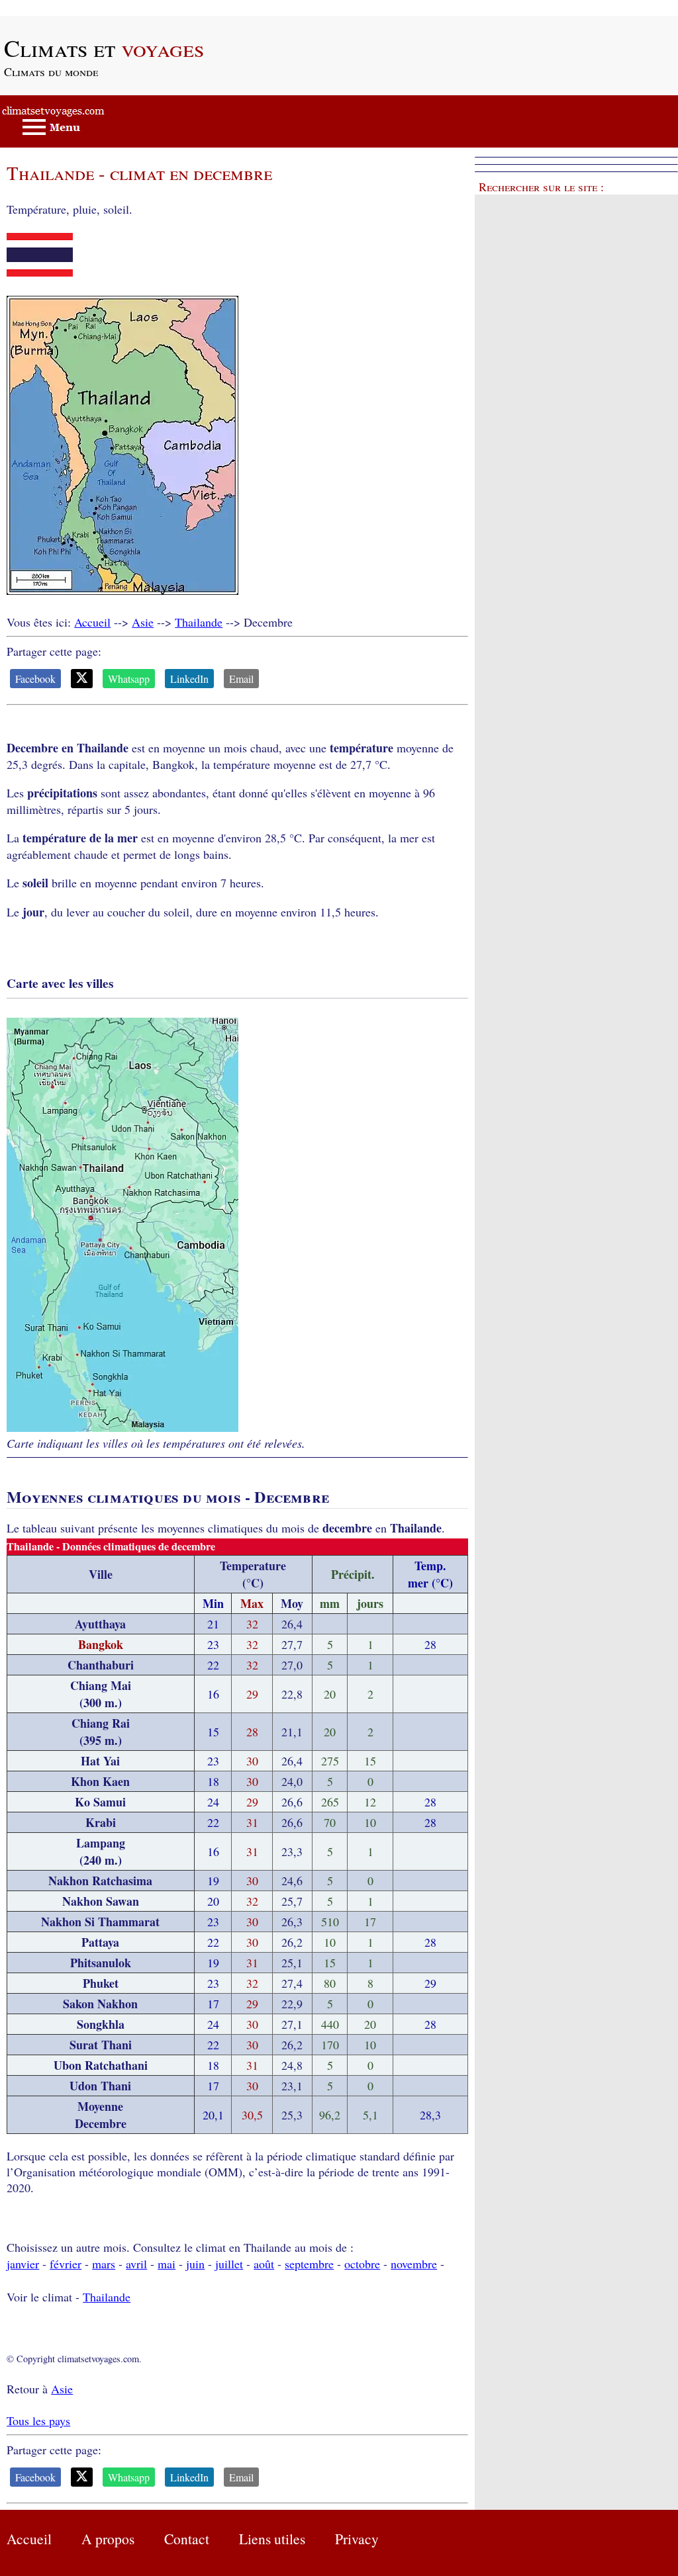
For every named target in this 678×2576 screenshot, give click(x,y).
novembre (414, 2264)
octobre (362, 2264)
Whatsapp (129, 679)
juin (195, 2264)
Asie (143, 622)
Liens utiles (272, 2539)
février (66, 2264)
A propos (108, 2539)
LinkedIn (189, 679)
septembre (309, 2264)
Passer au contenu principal (66, 8)
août (264, 2264)
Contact (187, 2539)
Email (241, 679)
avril (136, 2264)
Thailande (199, 622)
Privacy (357, 2539)
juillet (229, 2264)
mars (104, 2264)
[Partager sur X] (82, 679)
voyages (104, 48)
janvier (23, 2264)
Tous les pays (38, 2421)
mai (167, 2264)
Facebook (35, 679)
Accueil (92, 622)
